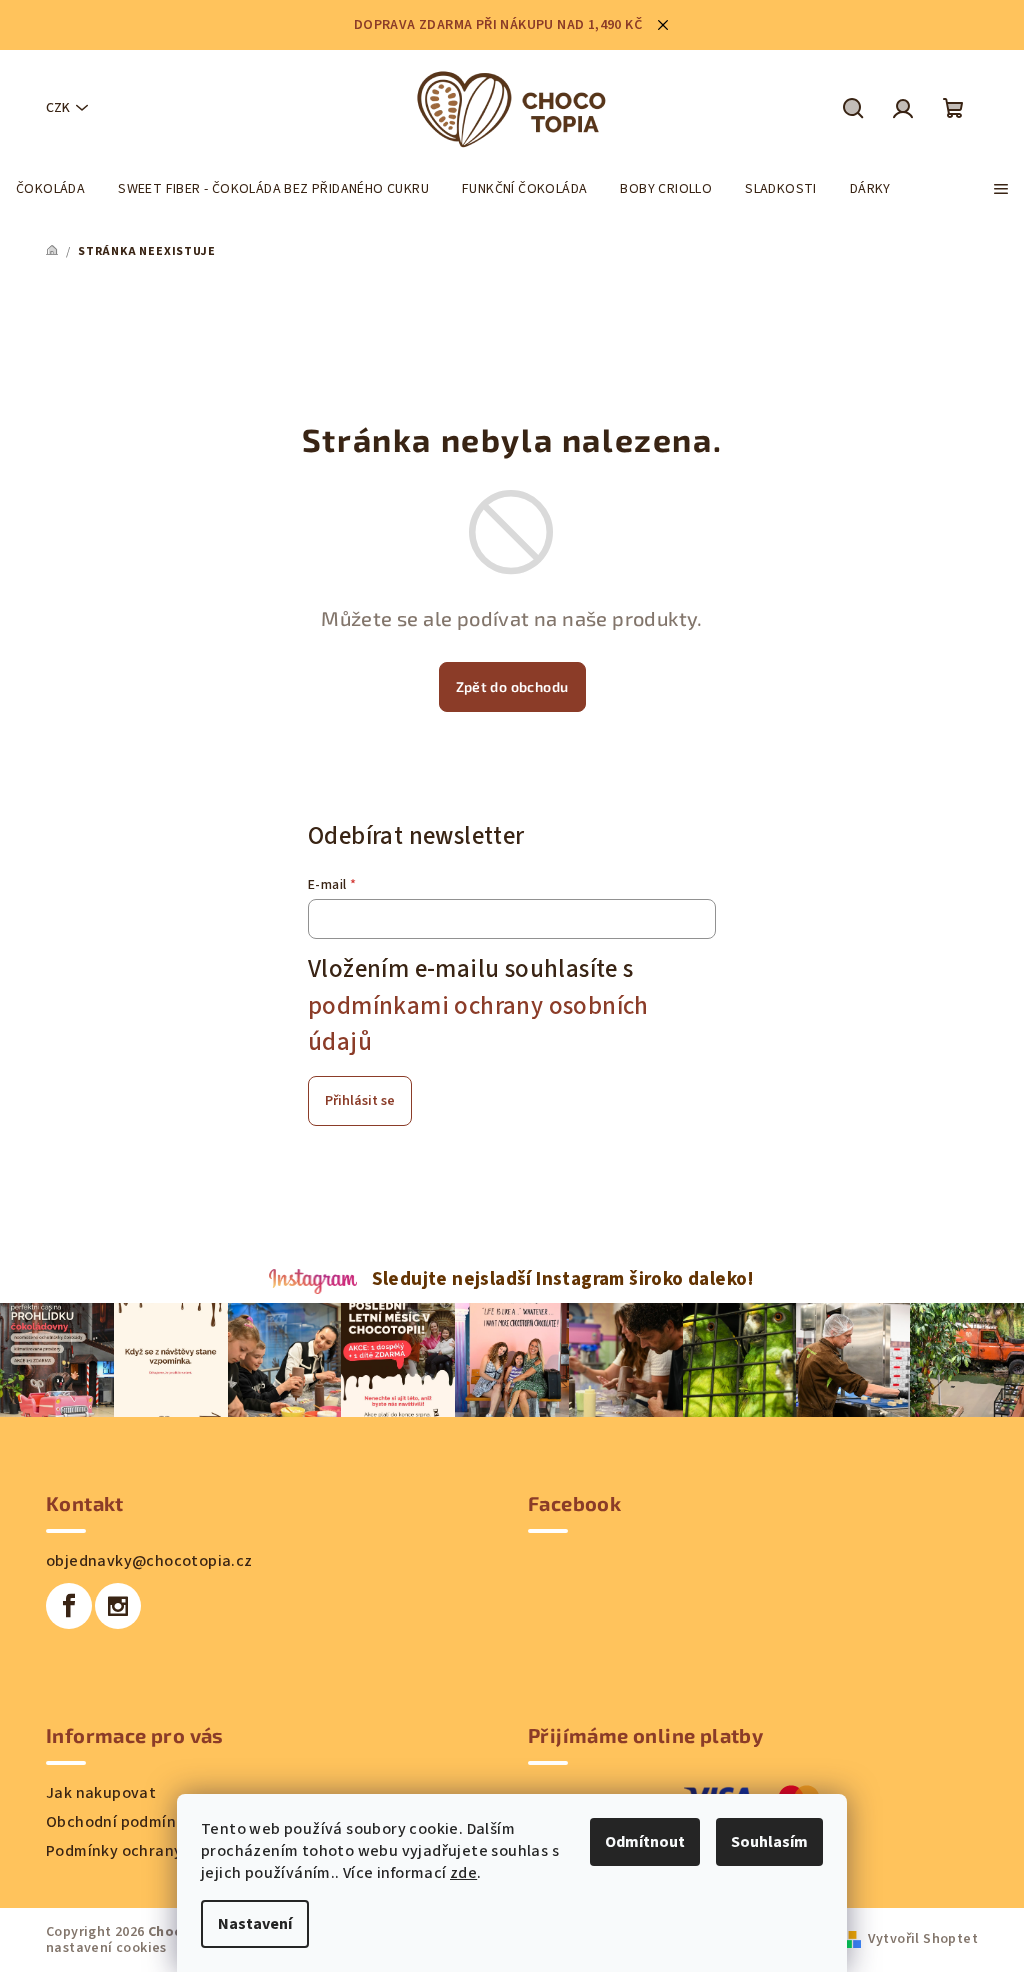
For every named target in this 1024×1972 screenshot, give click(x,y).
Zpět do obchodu (512, 686)
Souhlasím (769, 1842)
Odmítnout (645, 1842)
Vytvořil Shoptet (923, 1939)
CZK (58, 108)
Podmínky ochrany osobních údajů (172, 1851)
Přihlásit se (360, 1101)
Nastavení (255, 1924)
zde (463, 1873)
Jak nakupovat (101, 1793)
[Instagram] (118, 1606)
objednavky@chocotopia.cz (149, 1561)
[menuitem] (50, 189)
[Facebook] (69, 1606)
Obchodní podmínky (119, 1822)
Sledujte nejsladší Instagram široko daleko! (563, 1279)
